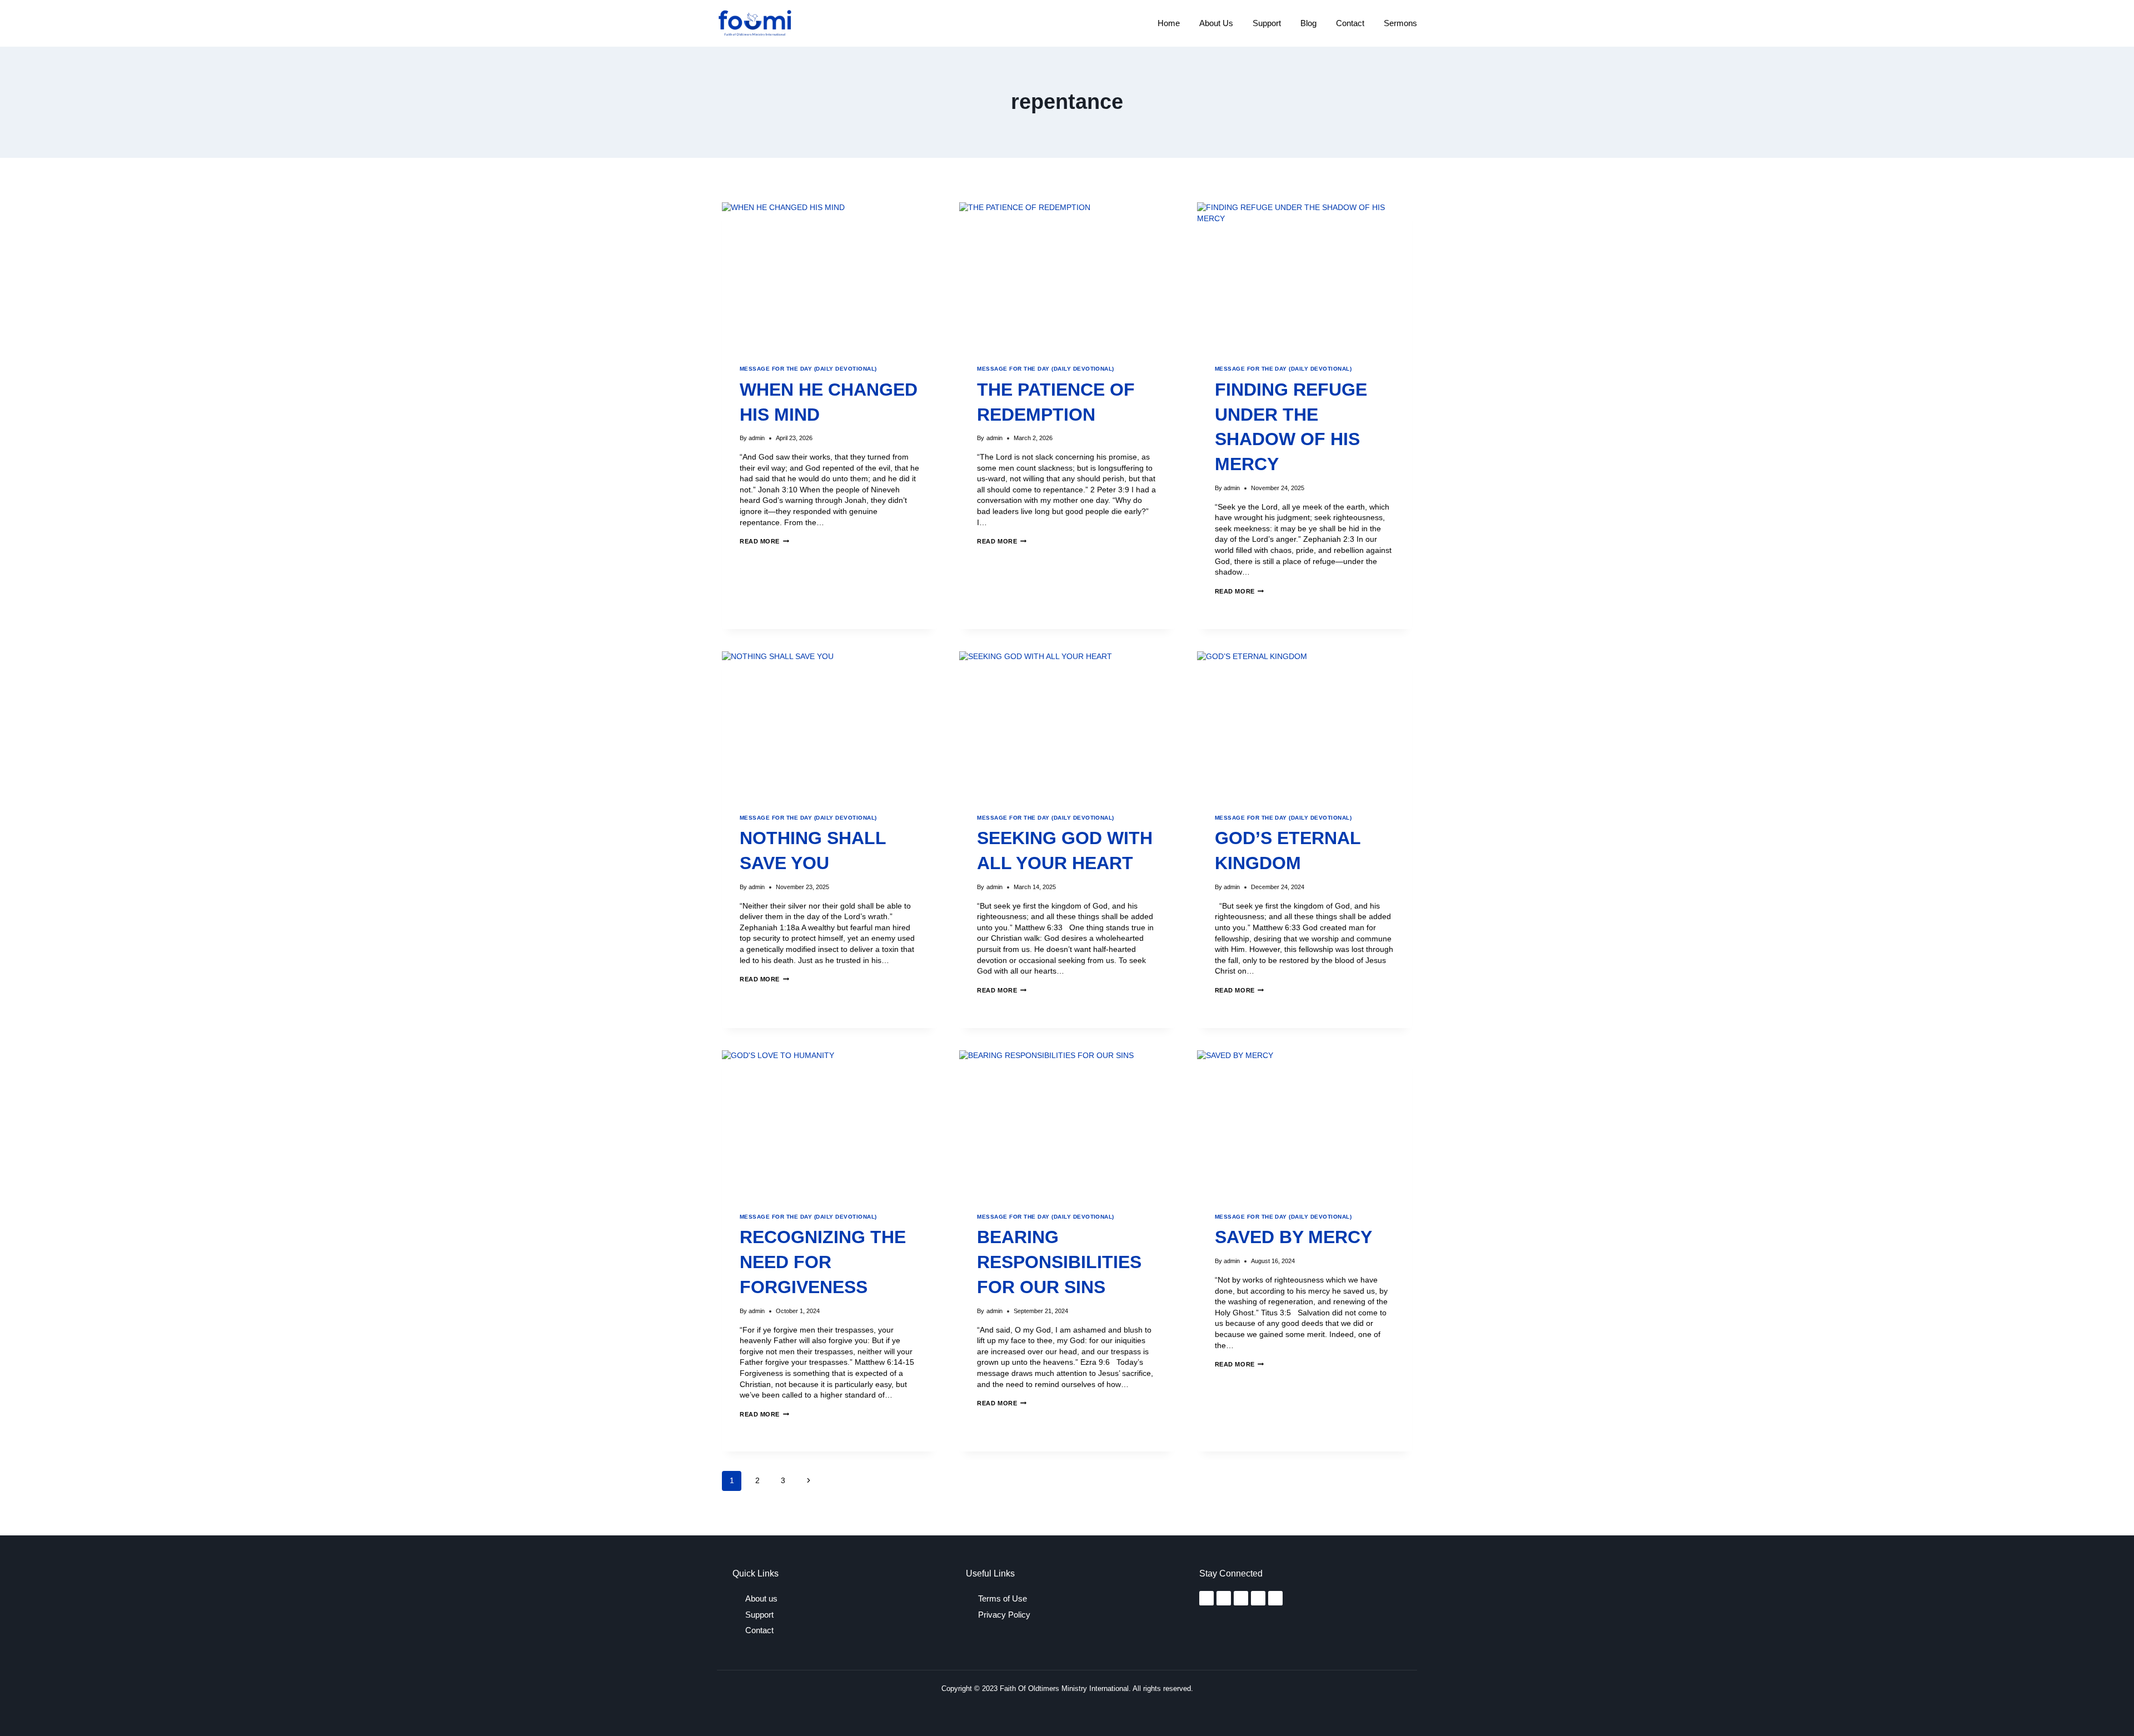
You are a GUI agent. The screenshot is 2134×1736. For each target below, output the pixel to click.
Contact (1350, 23)
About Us (1216, 23)
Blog (1308, 23)
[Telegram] (1258, 1598)
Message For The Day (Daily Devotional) (808, 369)
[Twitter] (1241, 1598)
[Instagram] (1224, 1598)
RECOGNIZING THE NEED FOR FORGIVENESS (823, 1262)
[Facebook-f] (1206, 1598)
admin (757, 438)
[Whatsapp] (1275, 1598)
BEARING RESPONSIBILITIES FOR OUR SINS (1059, 1262)
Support (1267, 23)
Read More (764, 541)
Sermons (1400, 23)
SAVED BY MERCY (1293, 1237)
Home (1169, 23)
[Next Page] (808, 1481)
